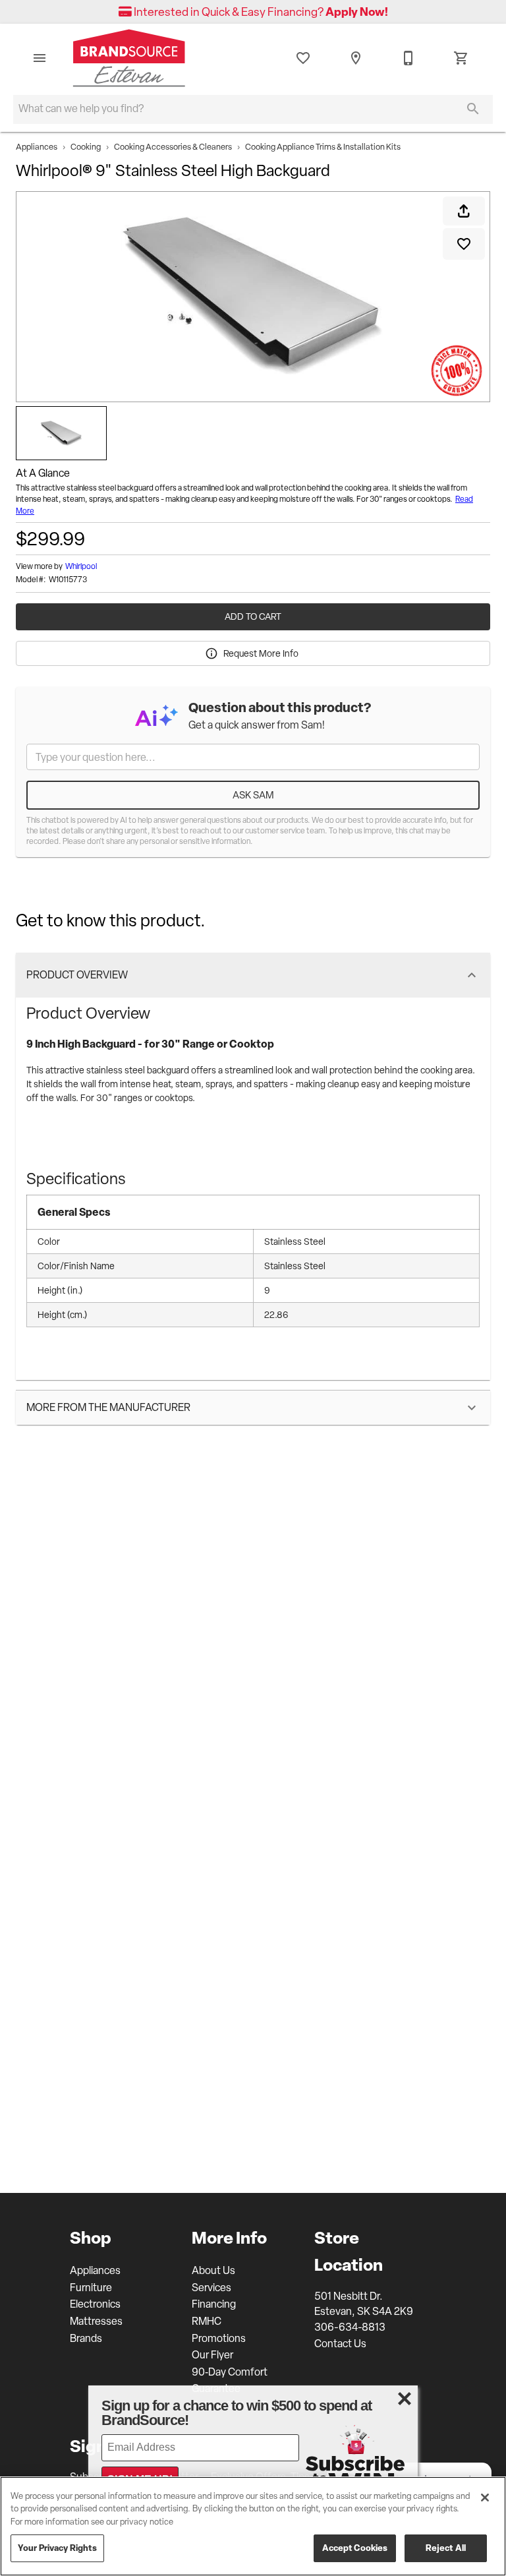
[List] (303, 58)
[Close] (485, 2498)
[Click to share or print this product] (464, 211)
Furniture (91, 2288)
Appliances (37, 147)
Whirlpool (81, 566)
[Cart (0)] (461, 58)
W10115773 (68, 580)
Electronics (95, 2304)
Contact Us (340, 2344)
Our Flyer (212, 2355)
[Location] (356, 58)
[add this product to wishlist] (464, 244)
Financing (214, 2304)
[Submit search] (473, 109)
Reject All (446, 2548)
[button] (40, 58)
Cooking (86, 147)
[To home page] (129, 58)
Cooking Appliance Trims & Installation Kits (323, 147)
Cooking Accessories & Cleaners (173, 147)
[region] (253, 2526)
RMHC (207, 2321)
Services (211, 2288)
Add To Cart (253, 616)
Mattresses (96, 2321)
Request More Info (261, 653)
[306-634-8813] (408, 58)
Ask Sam (253, 795)
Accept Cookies (355, 2548)
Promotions (219, 2338)
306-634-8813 (350, 2327)
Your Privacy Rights (57, 2548)
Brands (86, 2338)
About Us (213, 2270)
